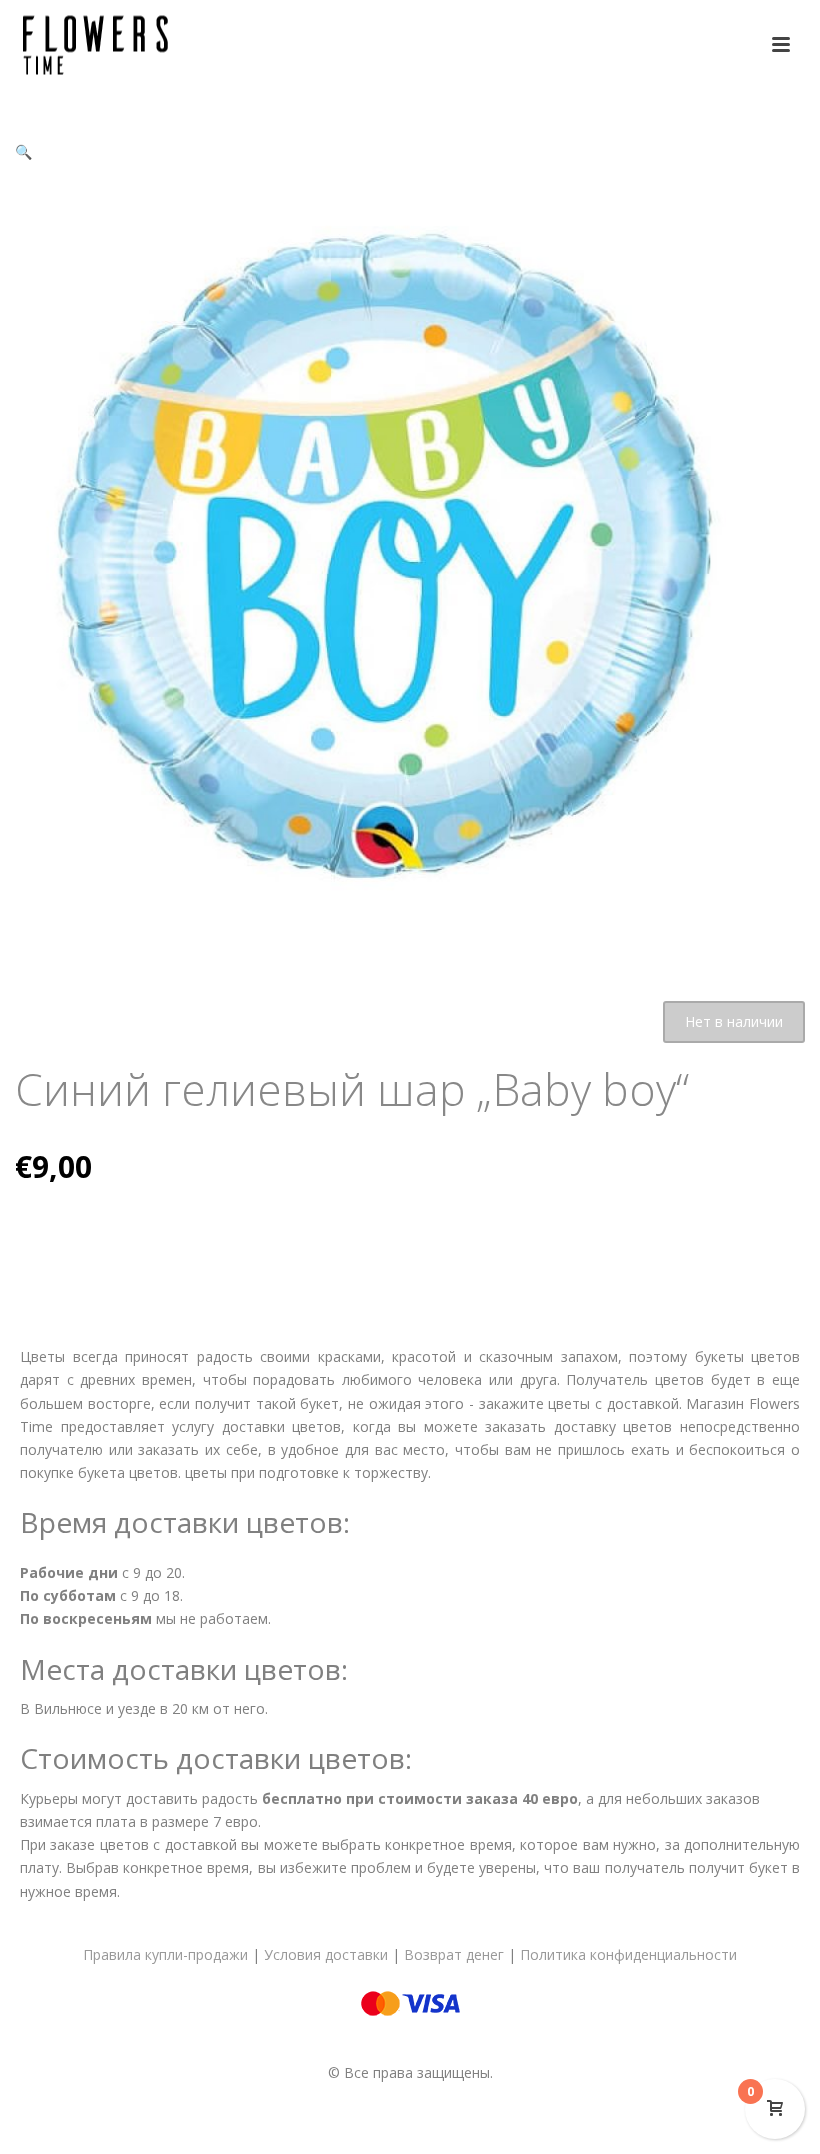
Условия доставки (326, 1954)
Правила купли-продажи (165, 1954)
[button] (23, 151)
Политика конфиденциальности (628, 1954)
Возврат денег (454, 1954)
